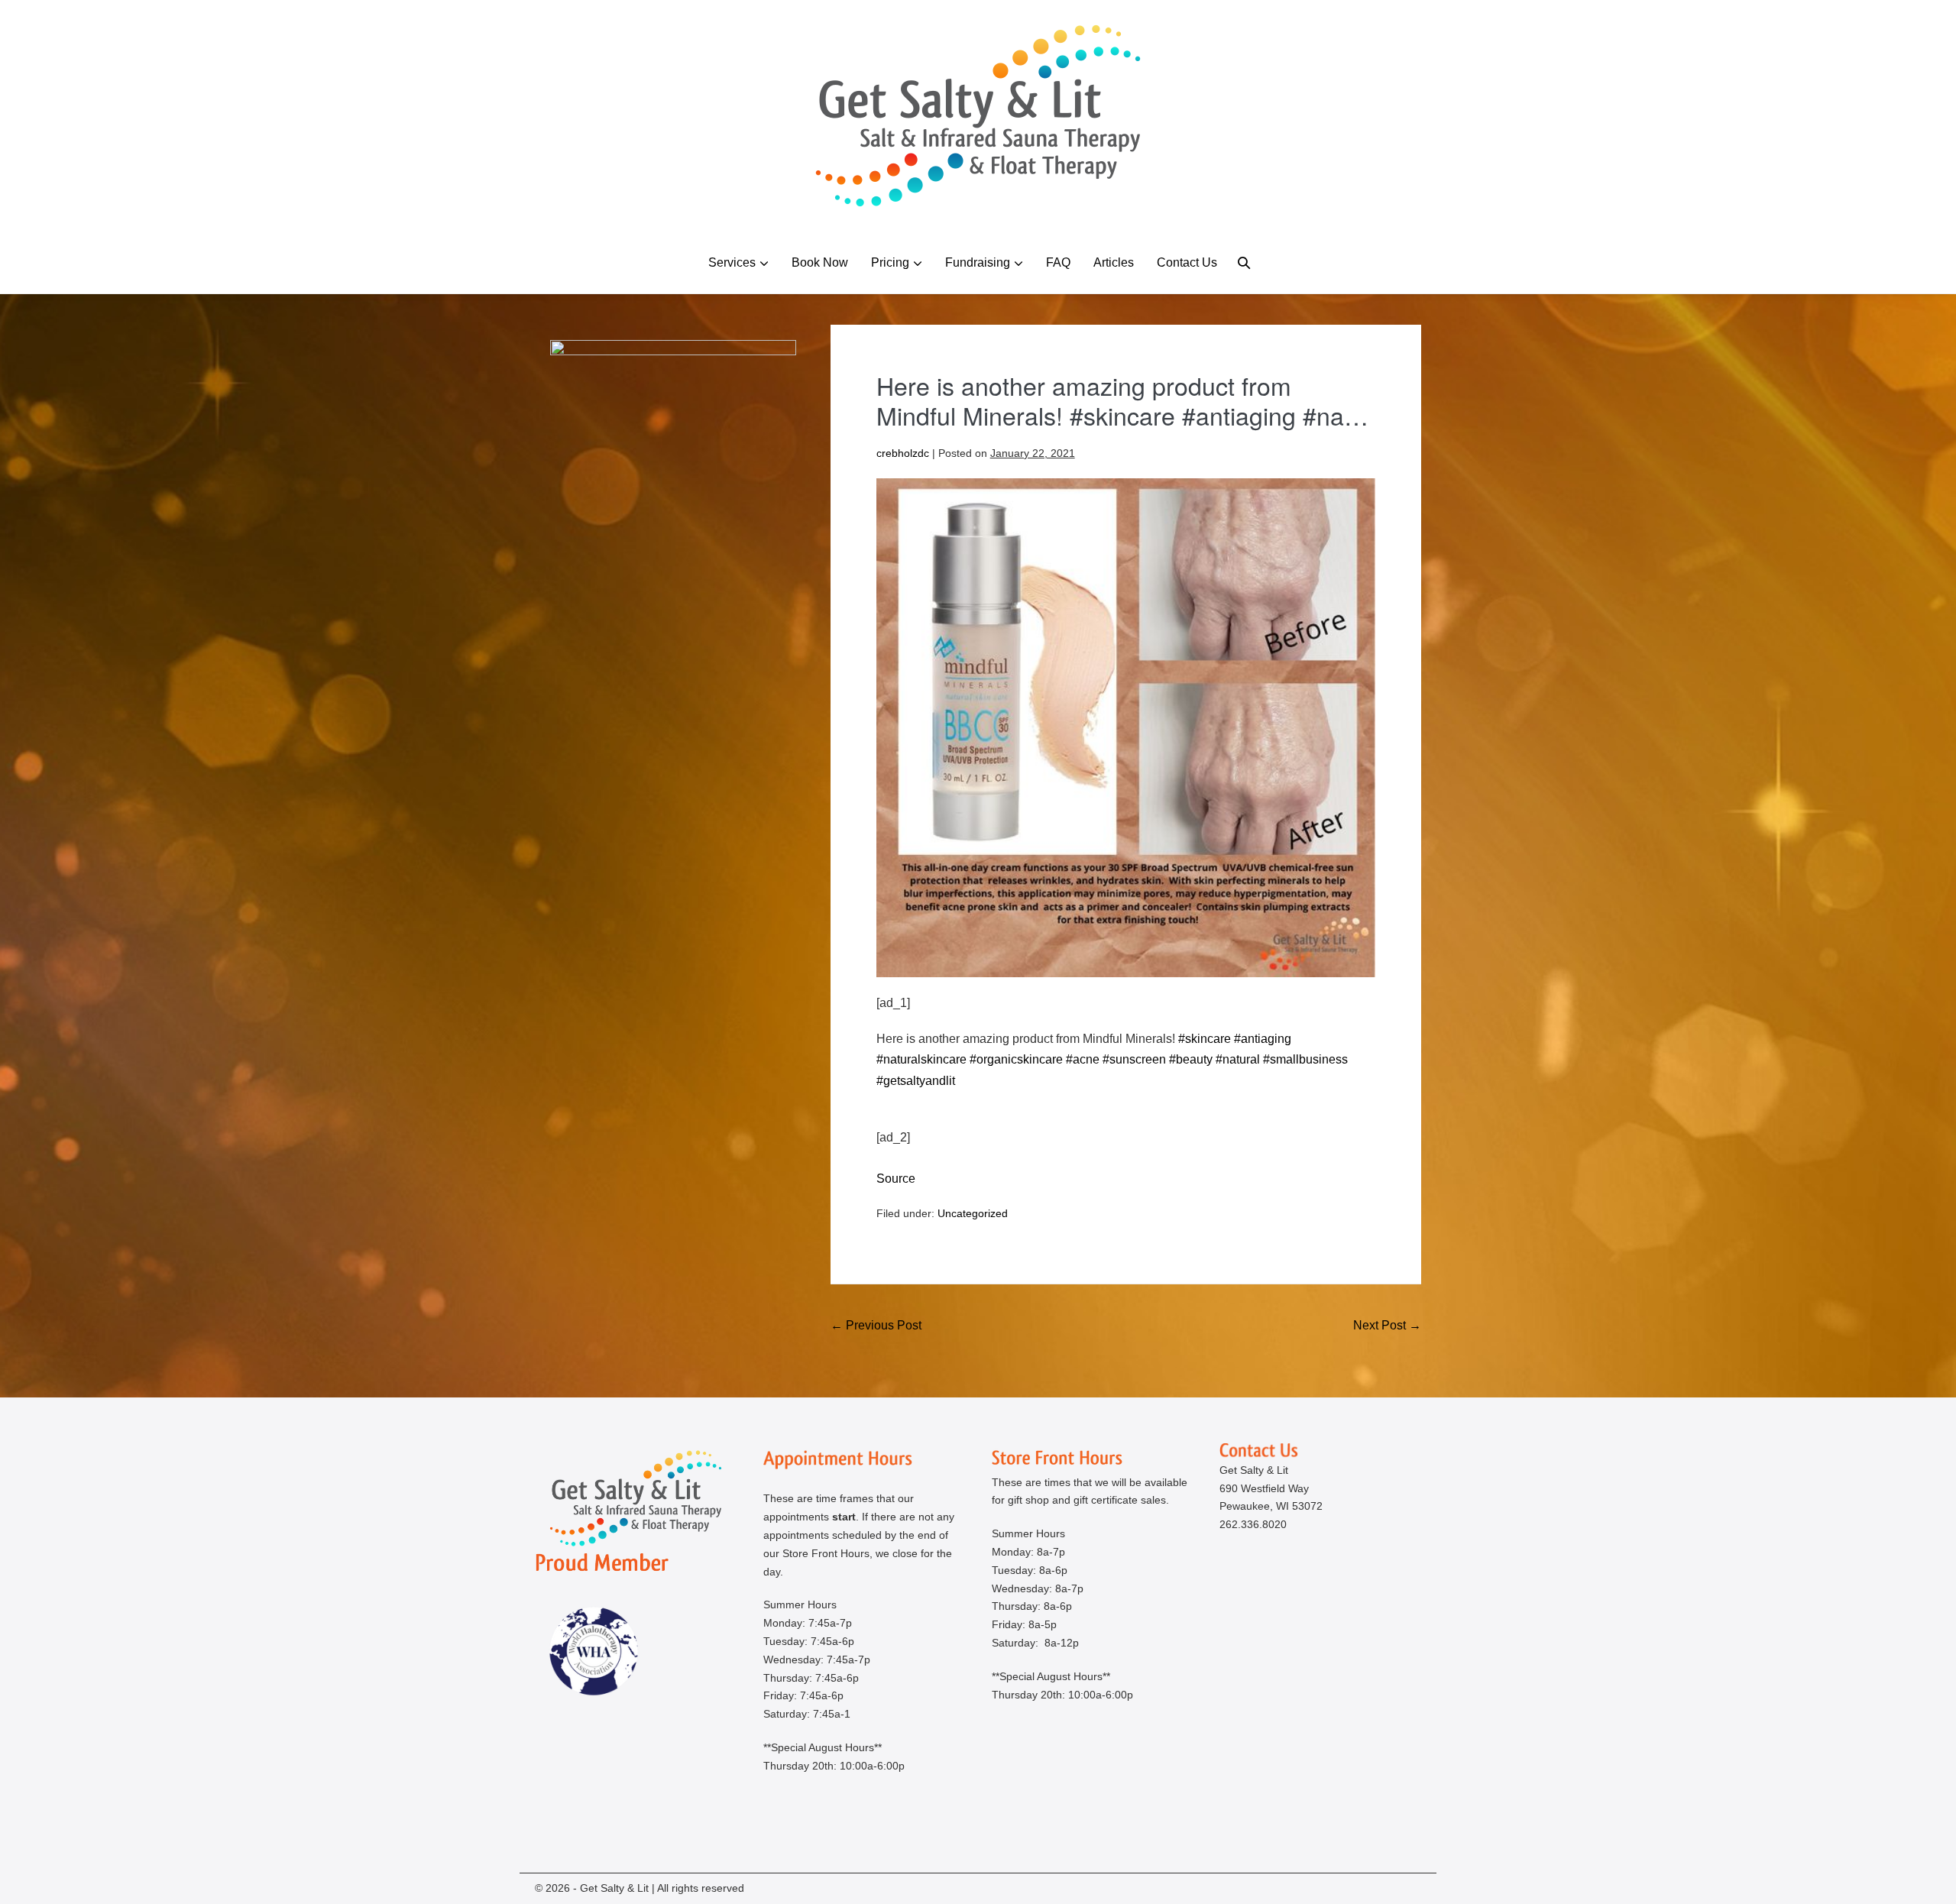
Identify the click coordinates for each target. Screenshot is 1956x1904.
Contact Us (1187, 262)
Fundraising (978, 262)
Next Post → (1387, 1325)
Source (896, 1179)
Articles (1114, 262)
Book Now (820, 262)
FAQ (1058, 262)
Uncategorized (973, 1213)
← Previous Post (876, 1325)
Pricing (890, 262)
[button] (1244, 262)
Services (732, 262)
